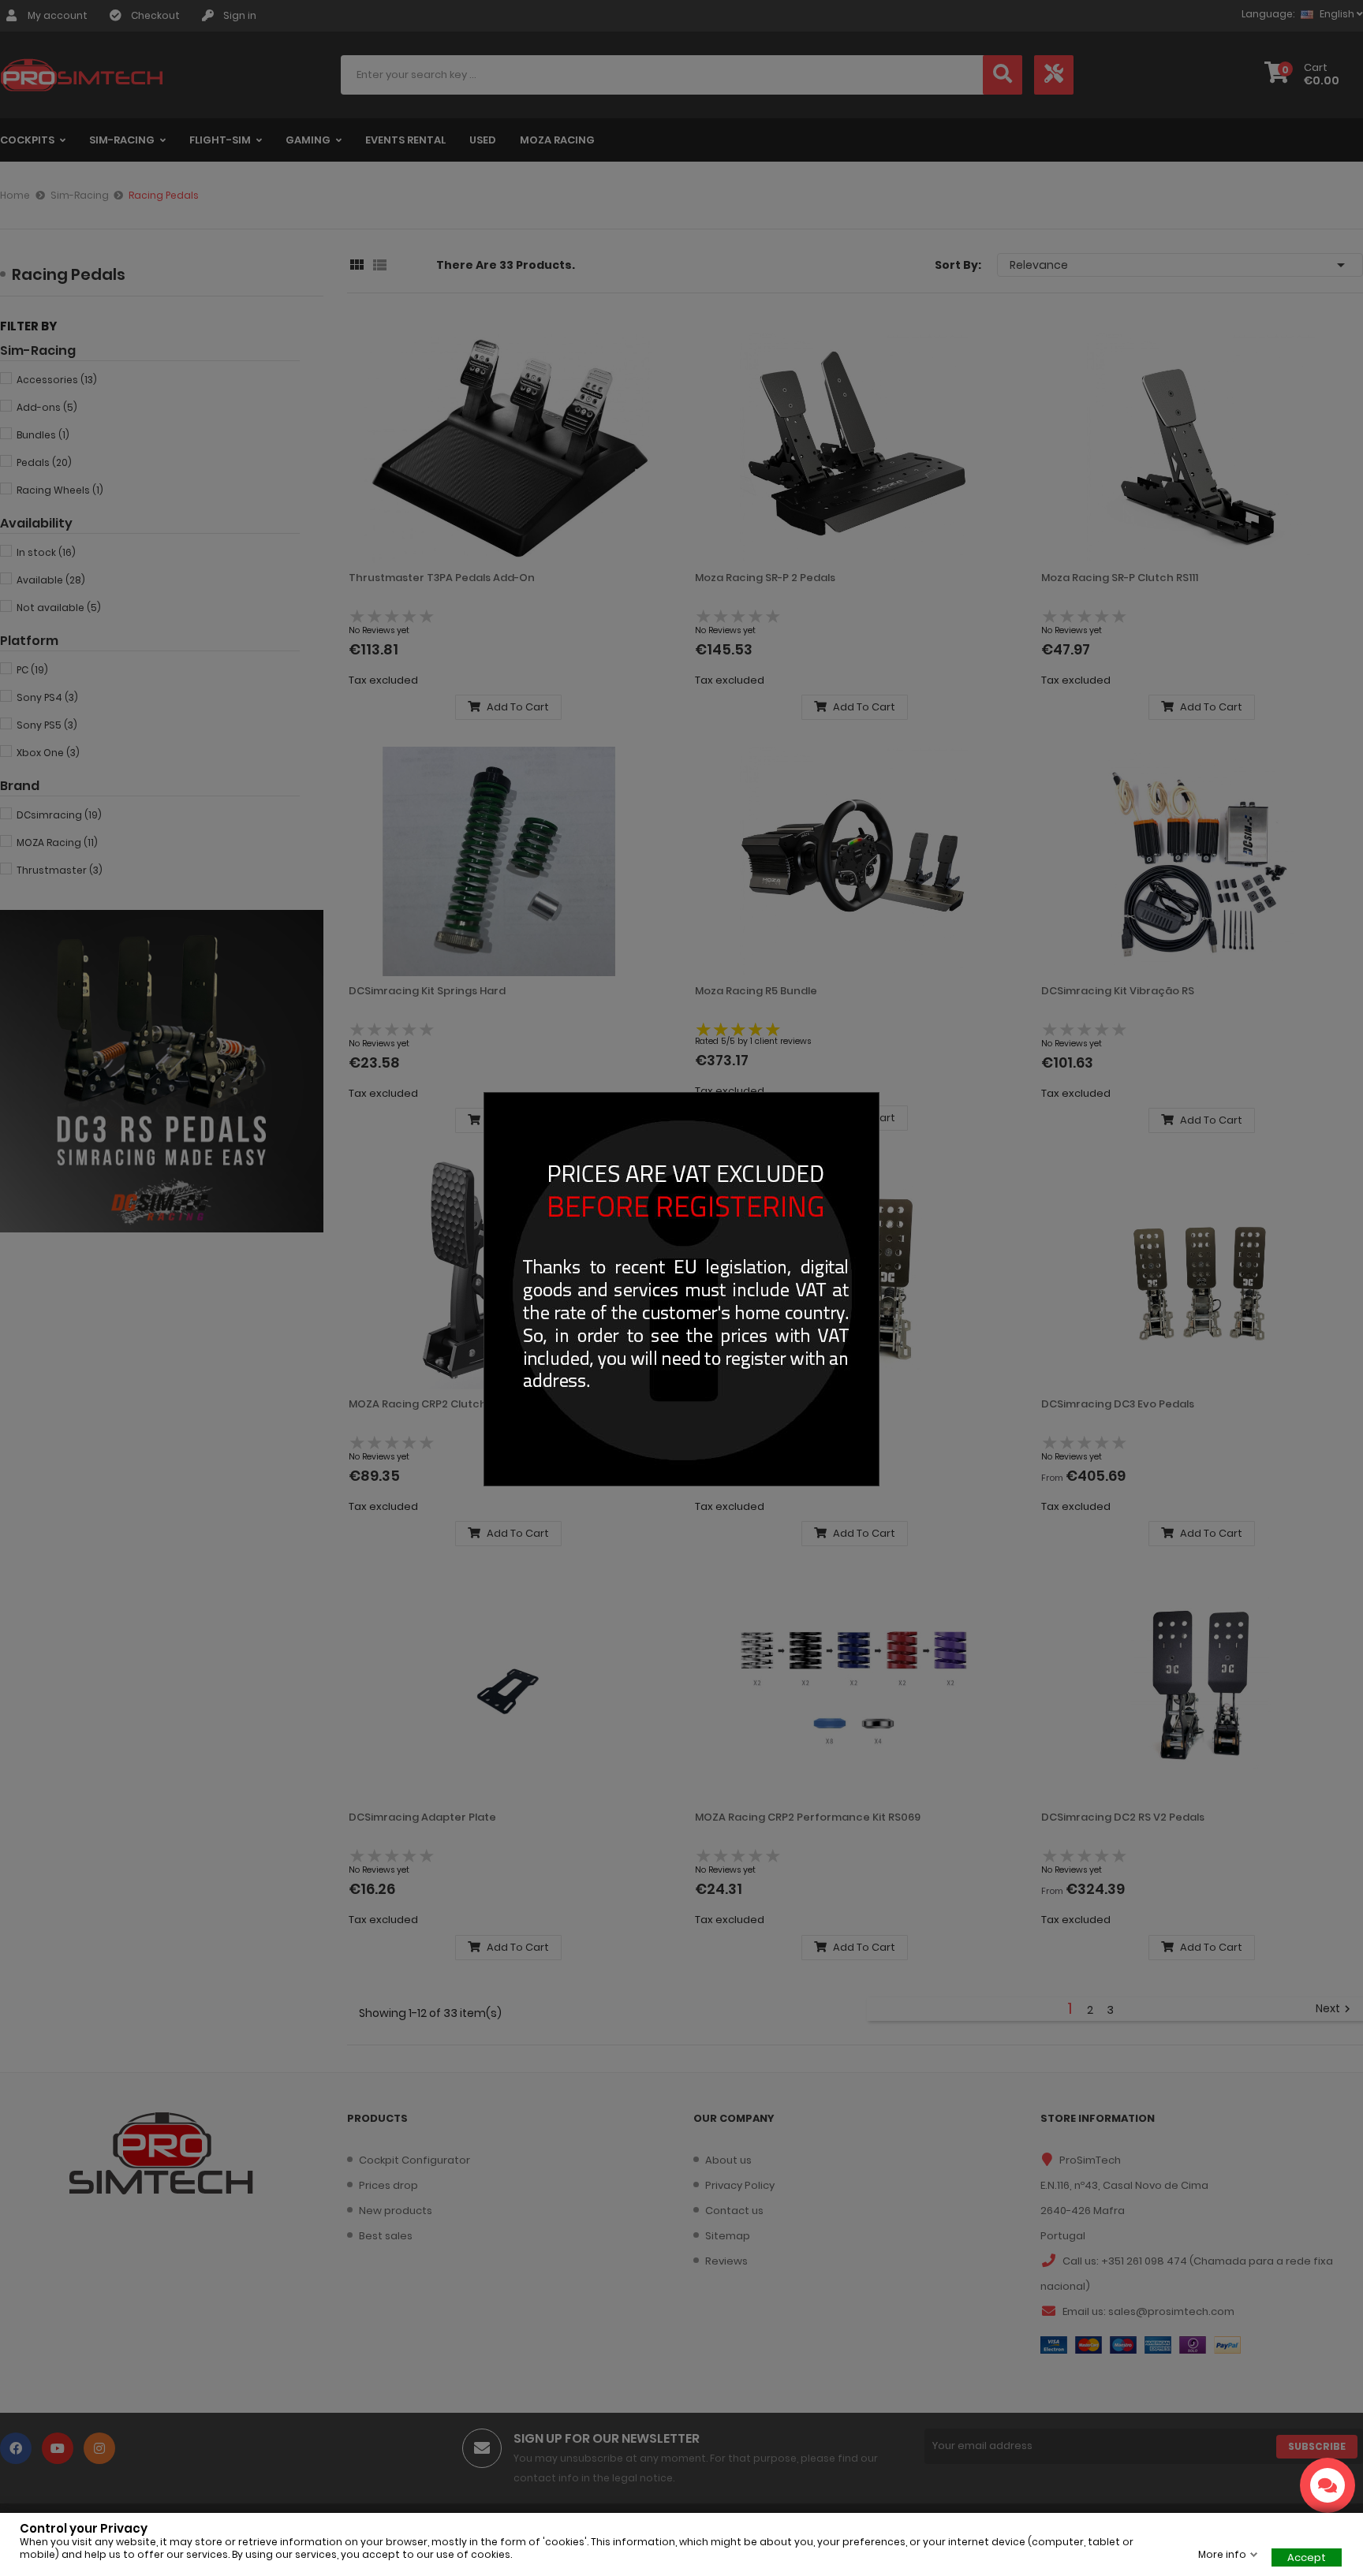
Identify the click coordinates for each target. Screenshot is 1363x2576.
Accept (1307, 2557)
